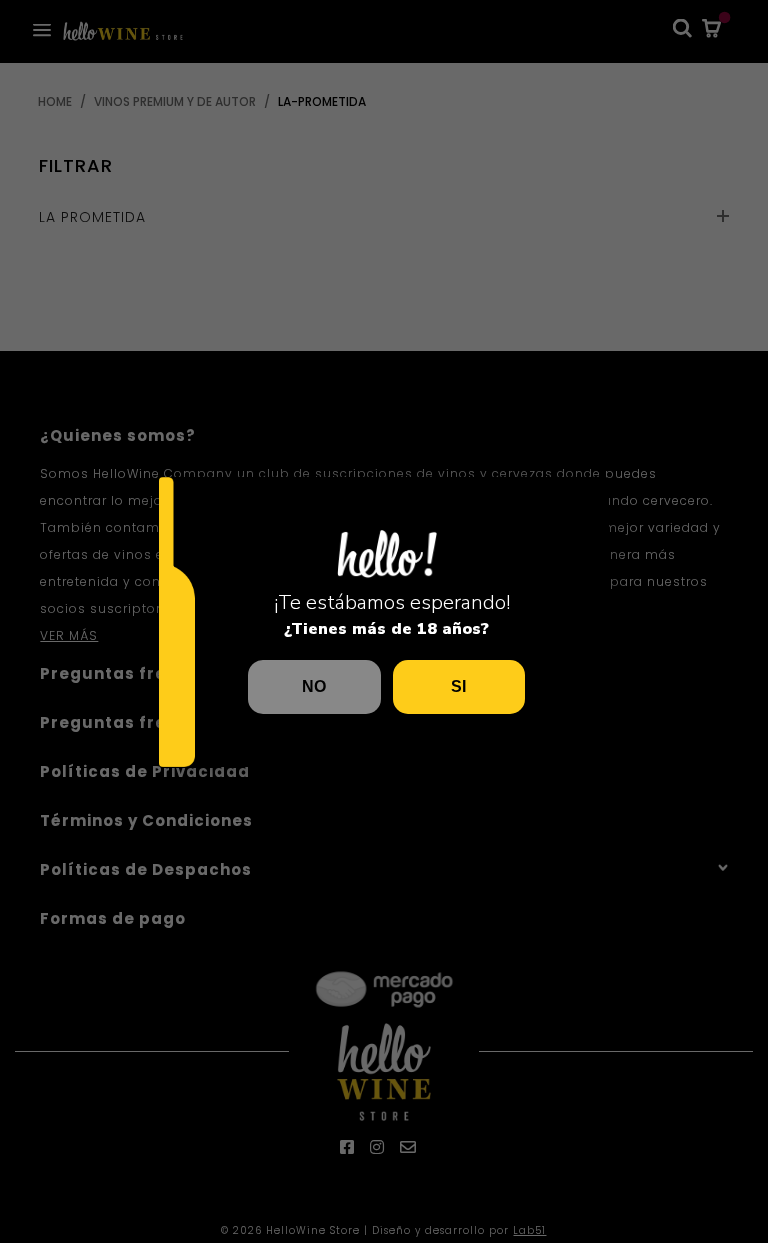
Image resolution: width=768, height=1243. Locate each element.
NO (314, 686)
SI (458, 686)
